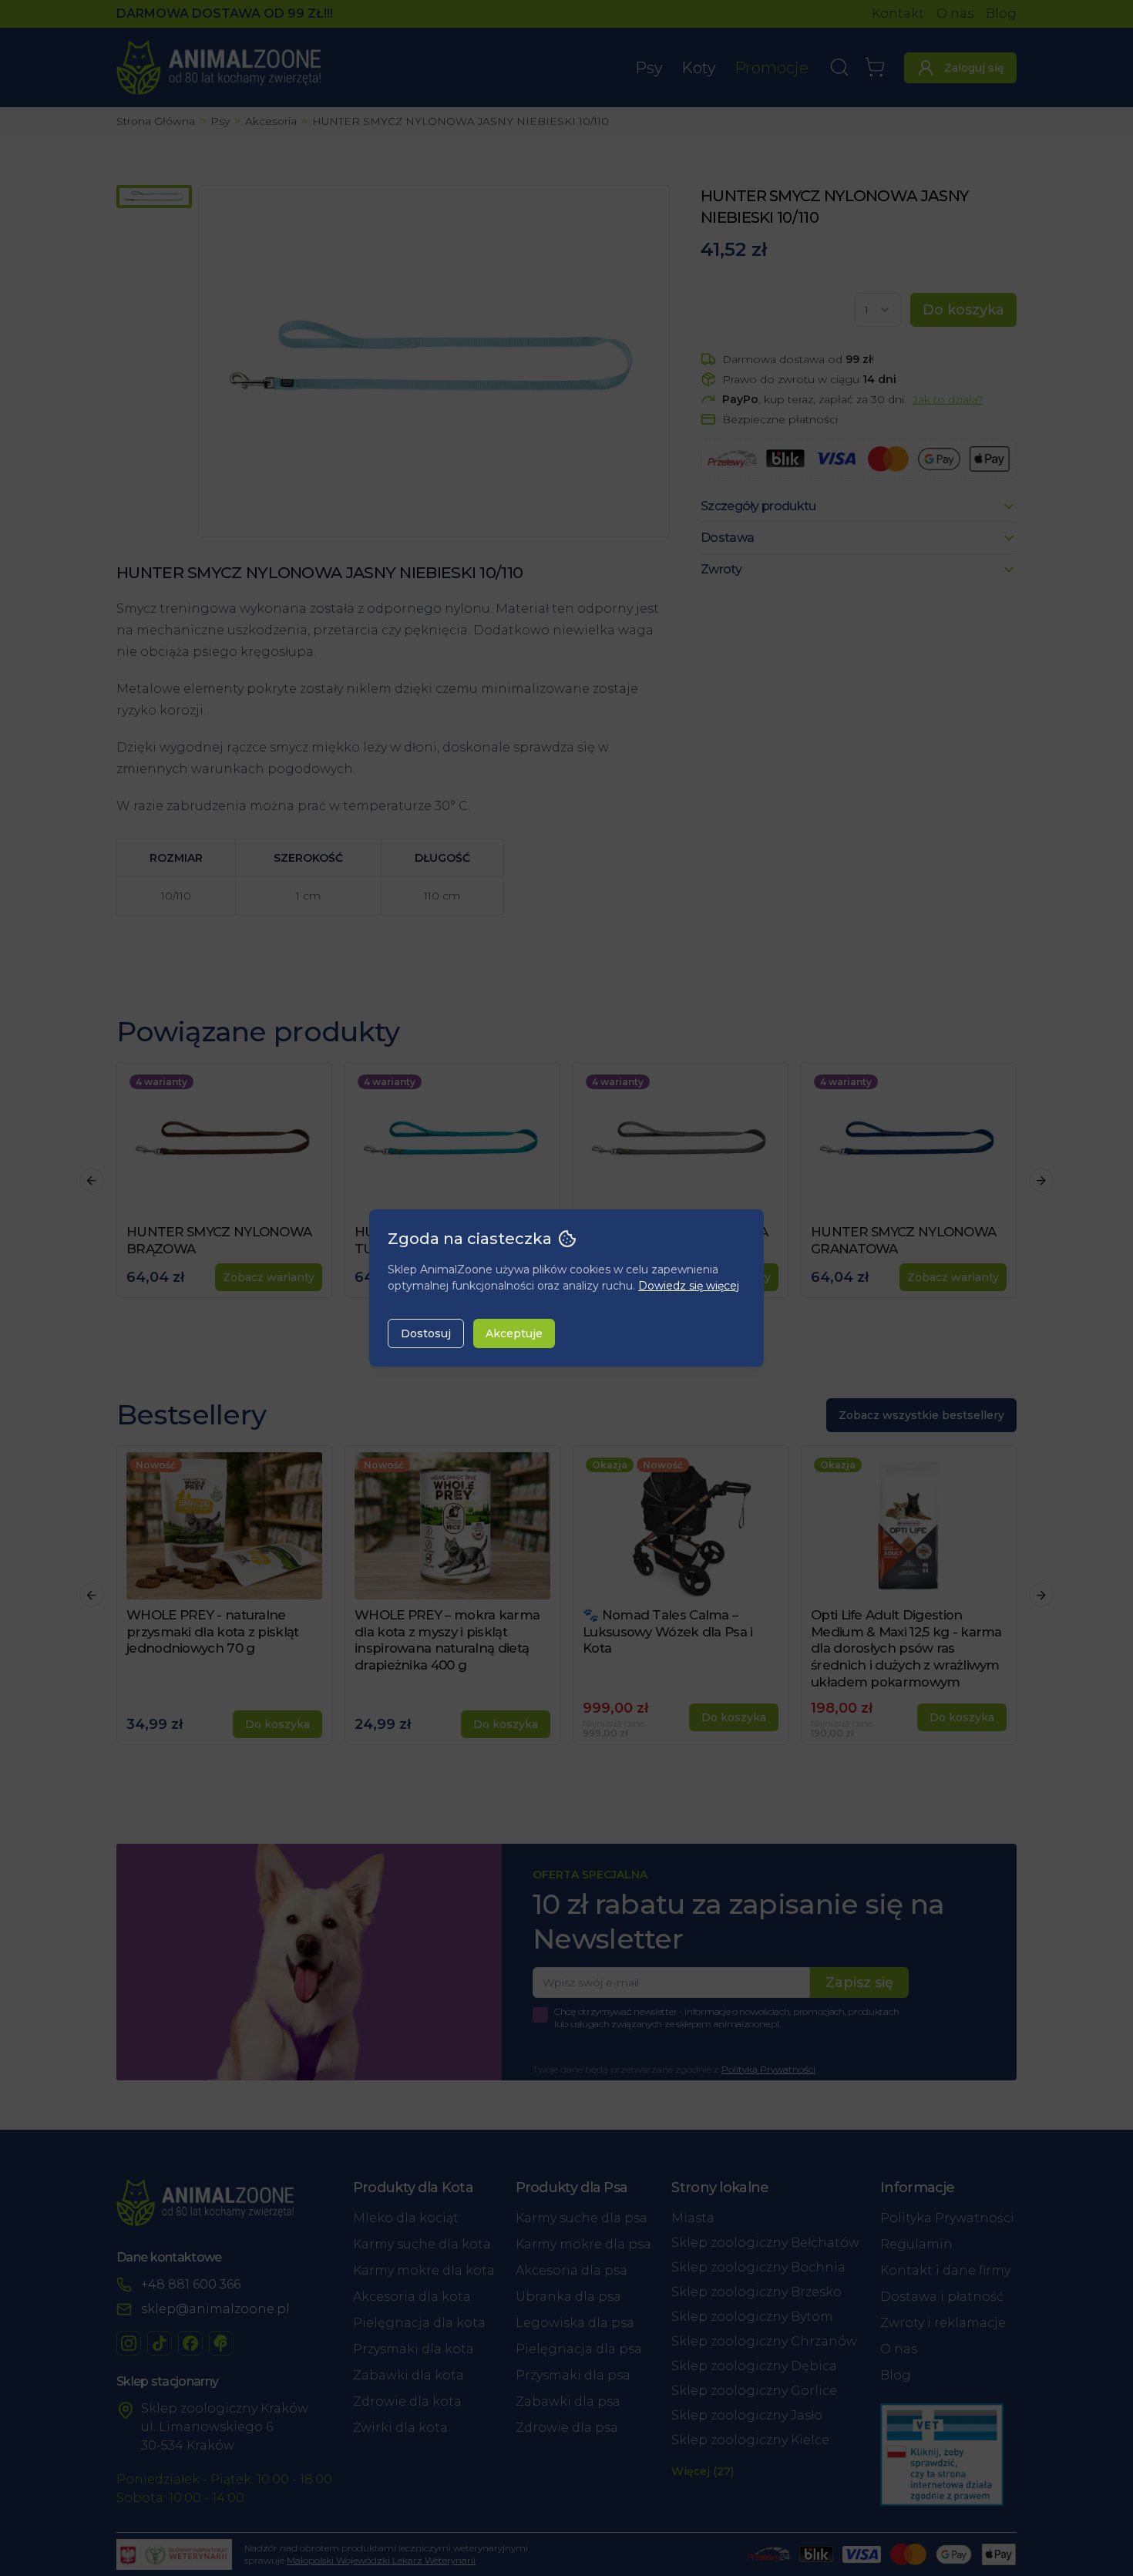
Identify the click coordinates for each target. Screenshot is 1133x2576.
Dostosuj (426, 1333)
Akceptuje (514, 1333)
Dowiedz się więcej (689, 1286)
